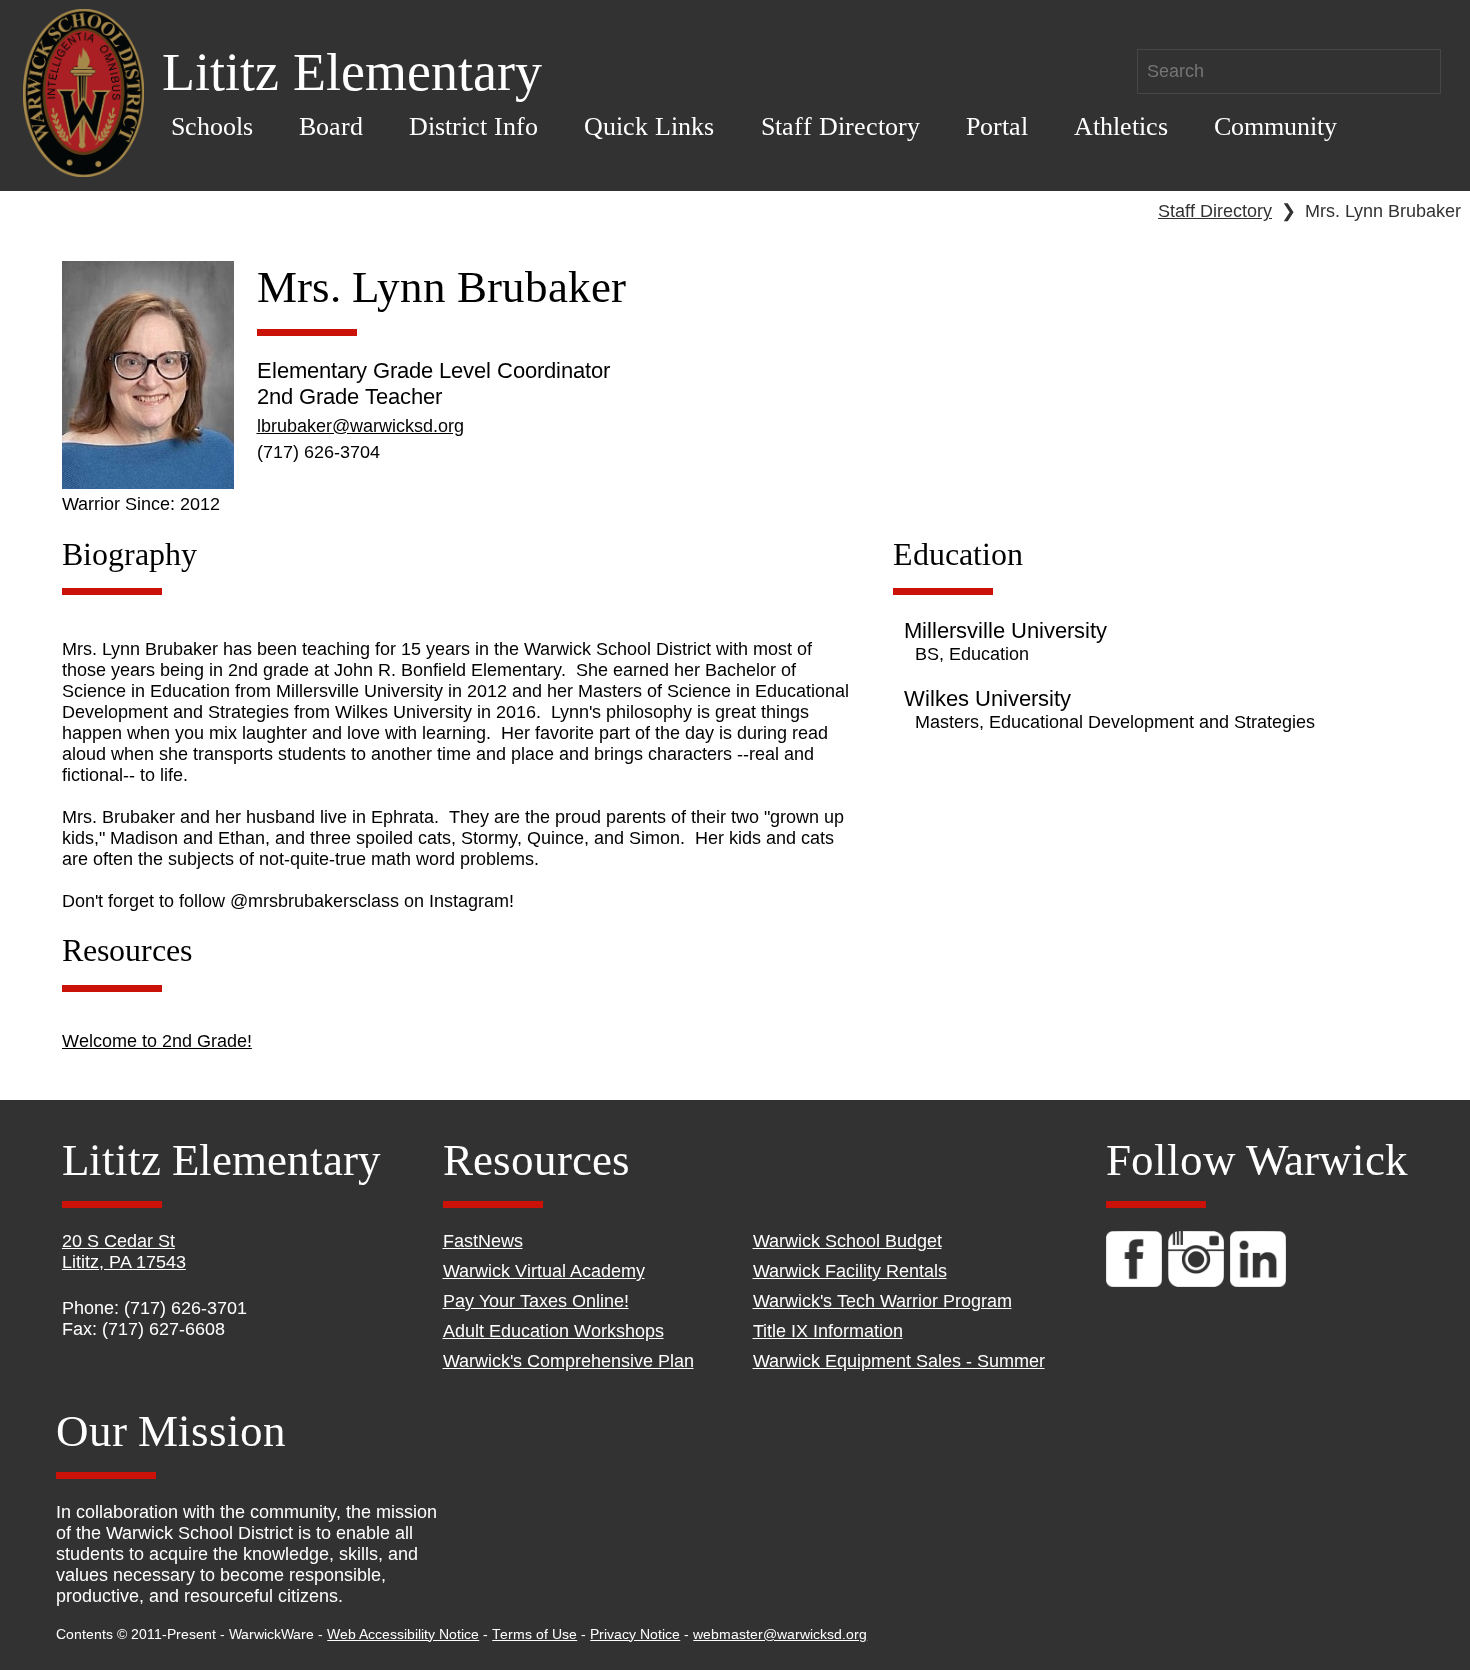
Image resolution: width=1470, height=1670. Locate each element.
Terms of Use (534, 1634)
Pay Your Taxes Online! (536, 1301)
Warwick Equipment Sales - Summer (899, 1361)
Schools (212, 126)
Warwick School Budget (847, 1241)
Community (1275, 126)
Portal (997, 126)
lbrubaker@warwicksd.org (360, 426)
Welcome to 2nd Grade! (157, 1041)
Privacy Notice (635, 1634)
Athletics (1121, 126)
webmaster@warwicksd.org (780, 1634)
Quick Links (649, 126)
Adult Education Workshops (553, 1331)
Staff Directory (840, 126)
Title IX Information (828, 1331)
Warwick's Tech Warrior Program (882, 1301)
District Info (473, 126)
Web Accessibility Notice (403, 1634)
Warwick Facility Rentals (850, 1271)
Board (331, 126)
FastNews (483, 1241)
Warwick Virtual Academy (544, 1271)
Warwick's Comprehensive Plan (568, 1361)
